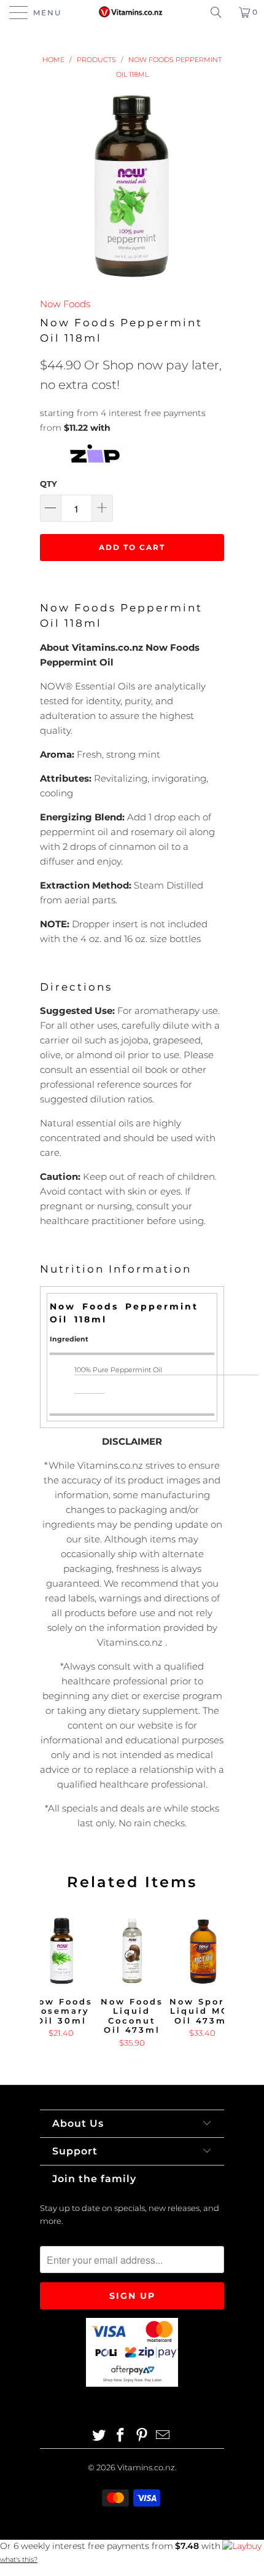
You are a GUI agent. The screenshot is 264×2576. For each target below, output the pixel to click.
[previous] (52, 1984)
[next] (212, 1984)
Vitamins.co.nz (146, 2467)
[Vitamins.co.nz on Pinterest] (142, 2436)
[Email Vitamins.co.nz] (163, 2436)
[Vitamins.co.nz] (132, 12)
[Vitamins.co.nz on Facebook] (121, 2436)
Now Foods (65, 304)
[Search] (220, 12)
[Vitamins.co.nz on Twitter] (99, 2436)
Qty (49, 484)
